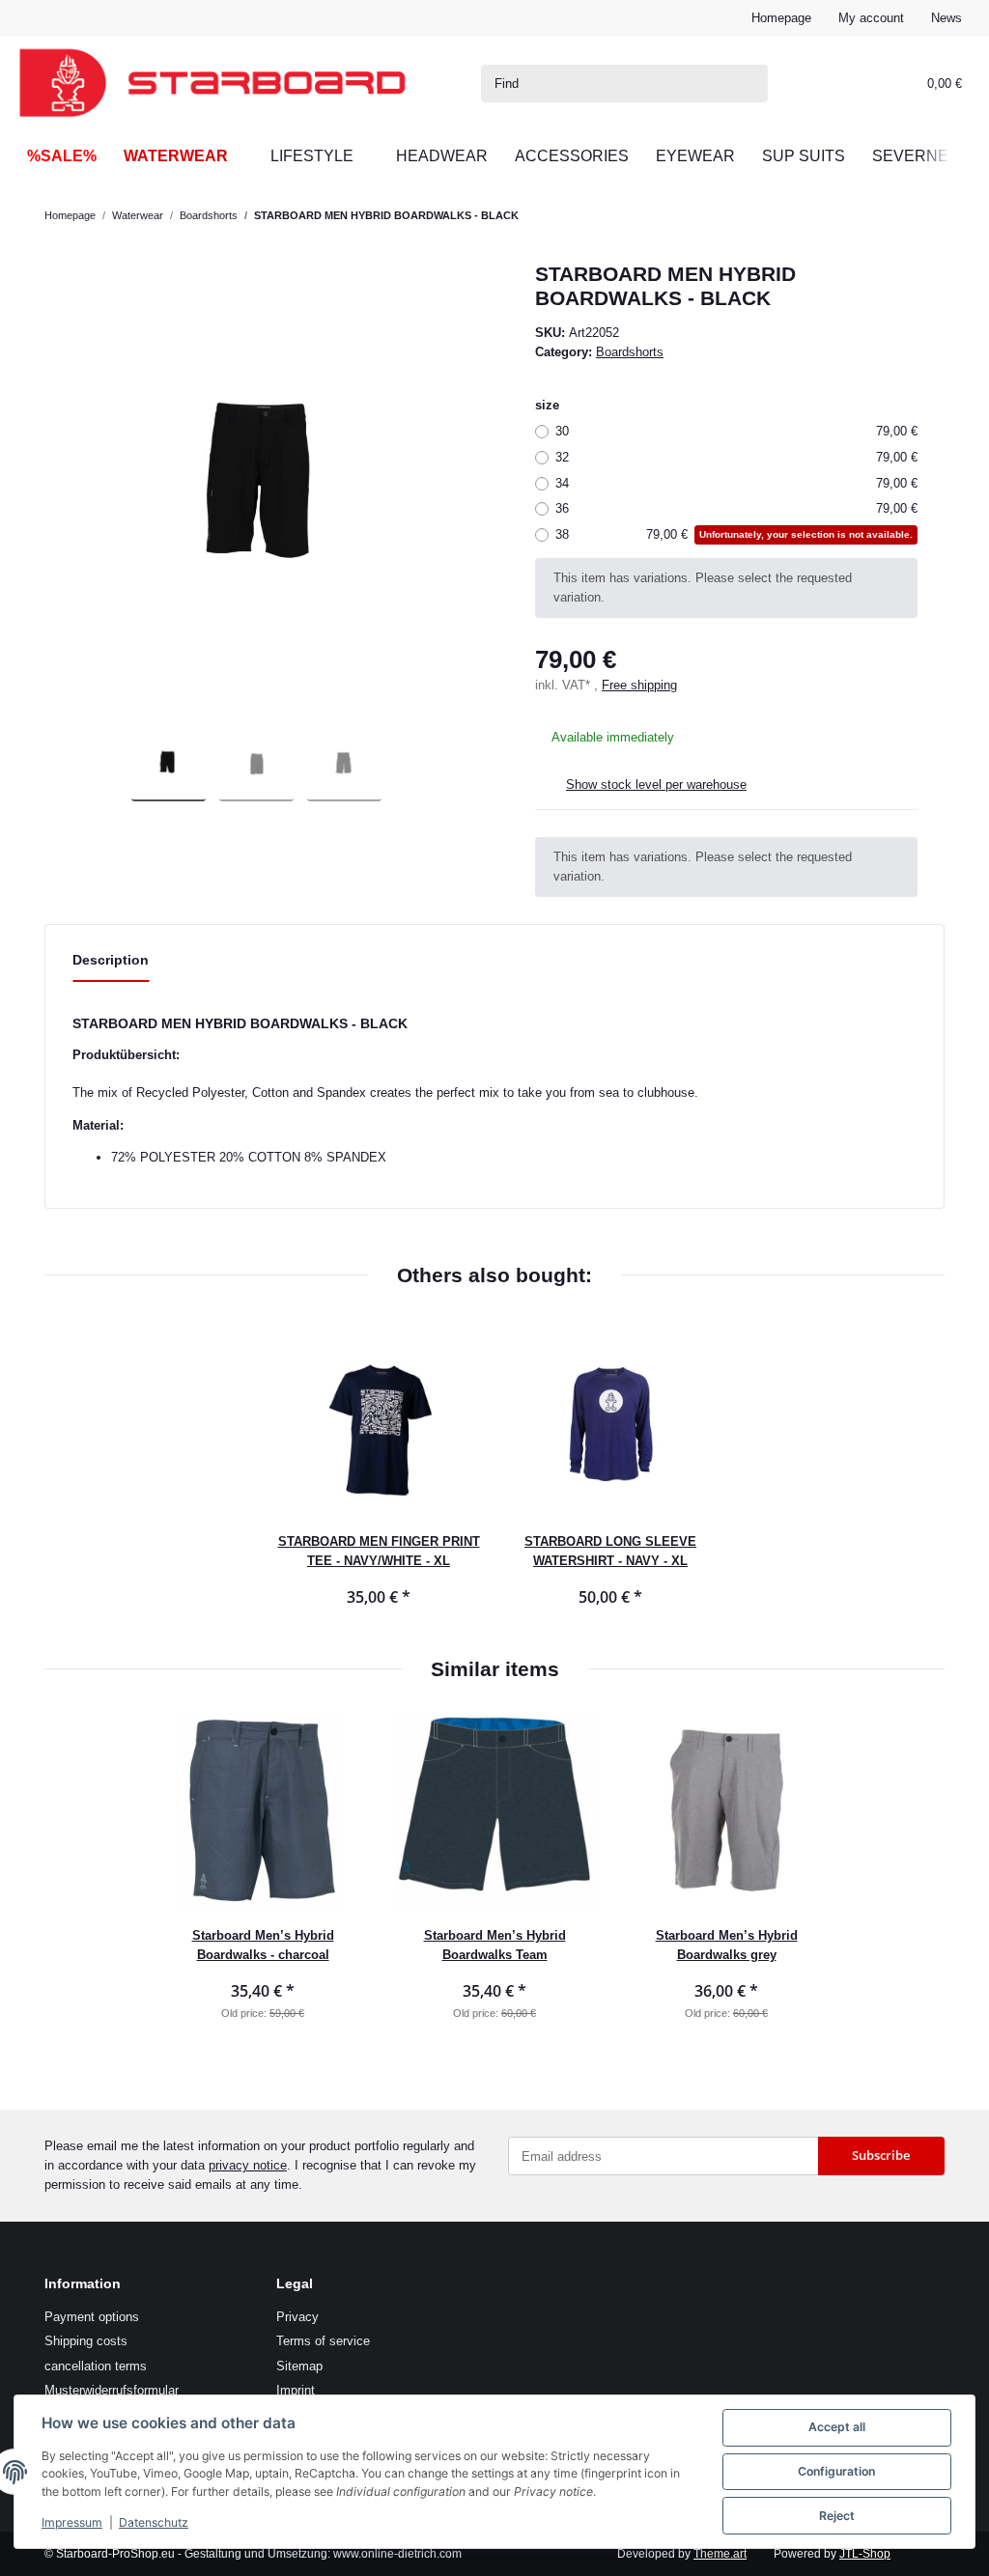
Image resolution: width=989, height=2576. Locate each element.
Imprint (296, 2390)
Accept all (837, 2427)
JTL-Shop (865, 2554)
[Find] (749, 84)
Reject (837, 2516)
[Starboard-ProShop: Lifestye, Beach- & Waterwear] (212, 84)
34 (736, 483)
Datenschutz (154, 2522)
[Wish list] (871, 83)
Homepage (781, 18)
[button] (833, 83)
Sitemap (299, 2366)
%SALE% (62, 156)
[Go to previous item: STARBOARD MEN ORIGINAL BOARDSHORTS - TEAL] (890, 216)
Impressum (72, 2522)
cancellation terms (96, 2366)
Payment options (92, 2317)
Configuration (836, 2471)
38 (734, 534)
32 (736, 457)
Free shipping (639, 685)
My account (871, 18)
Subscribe (881, 2155)
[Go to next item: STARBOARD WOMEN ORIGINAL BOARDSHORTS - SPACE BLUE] (926, 216)
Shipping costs (86, 2341)
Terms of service (323, 2341)
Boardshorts (630, 352)
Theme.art (720, 2554)
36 (736, 508)
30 (736, 431)
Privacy (297, 2317)
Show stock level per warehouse (656, 784)
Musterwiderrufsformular (112, 2390)
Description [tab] (111, 960)
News (947, 18)
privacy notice (248, 2165)
